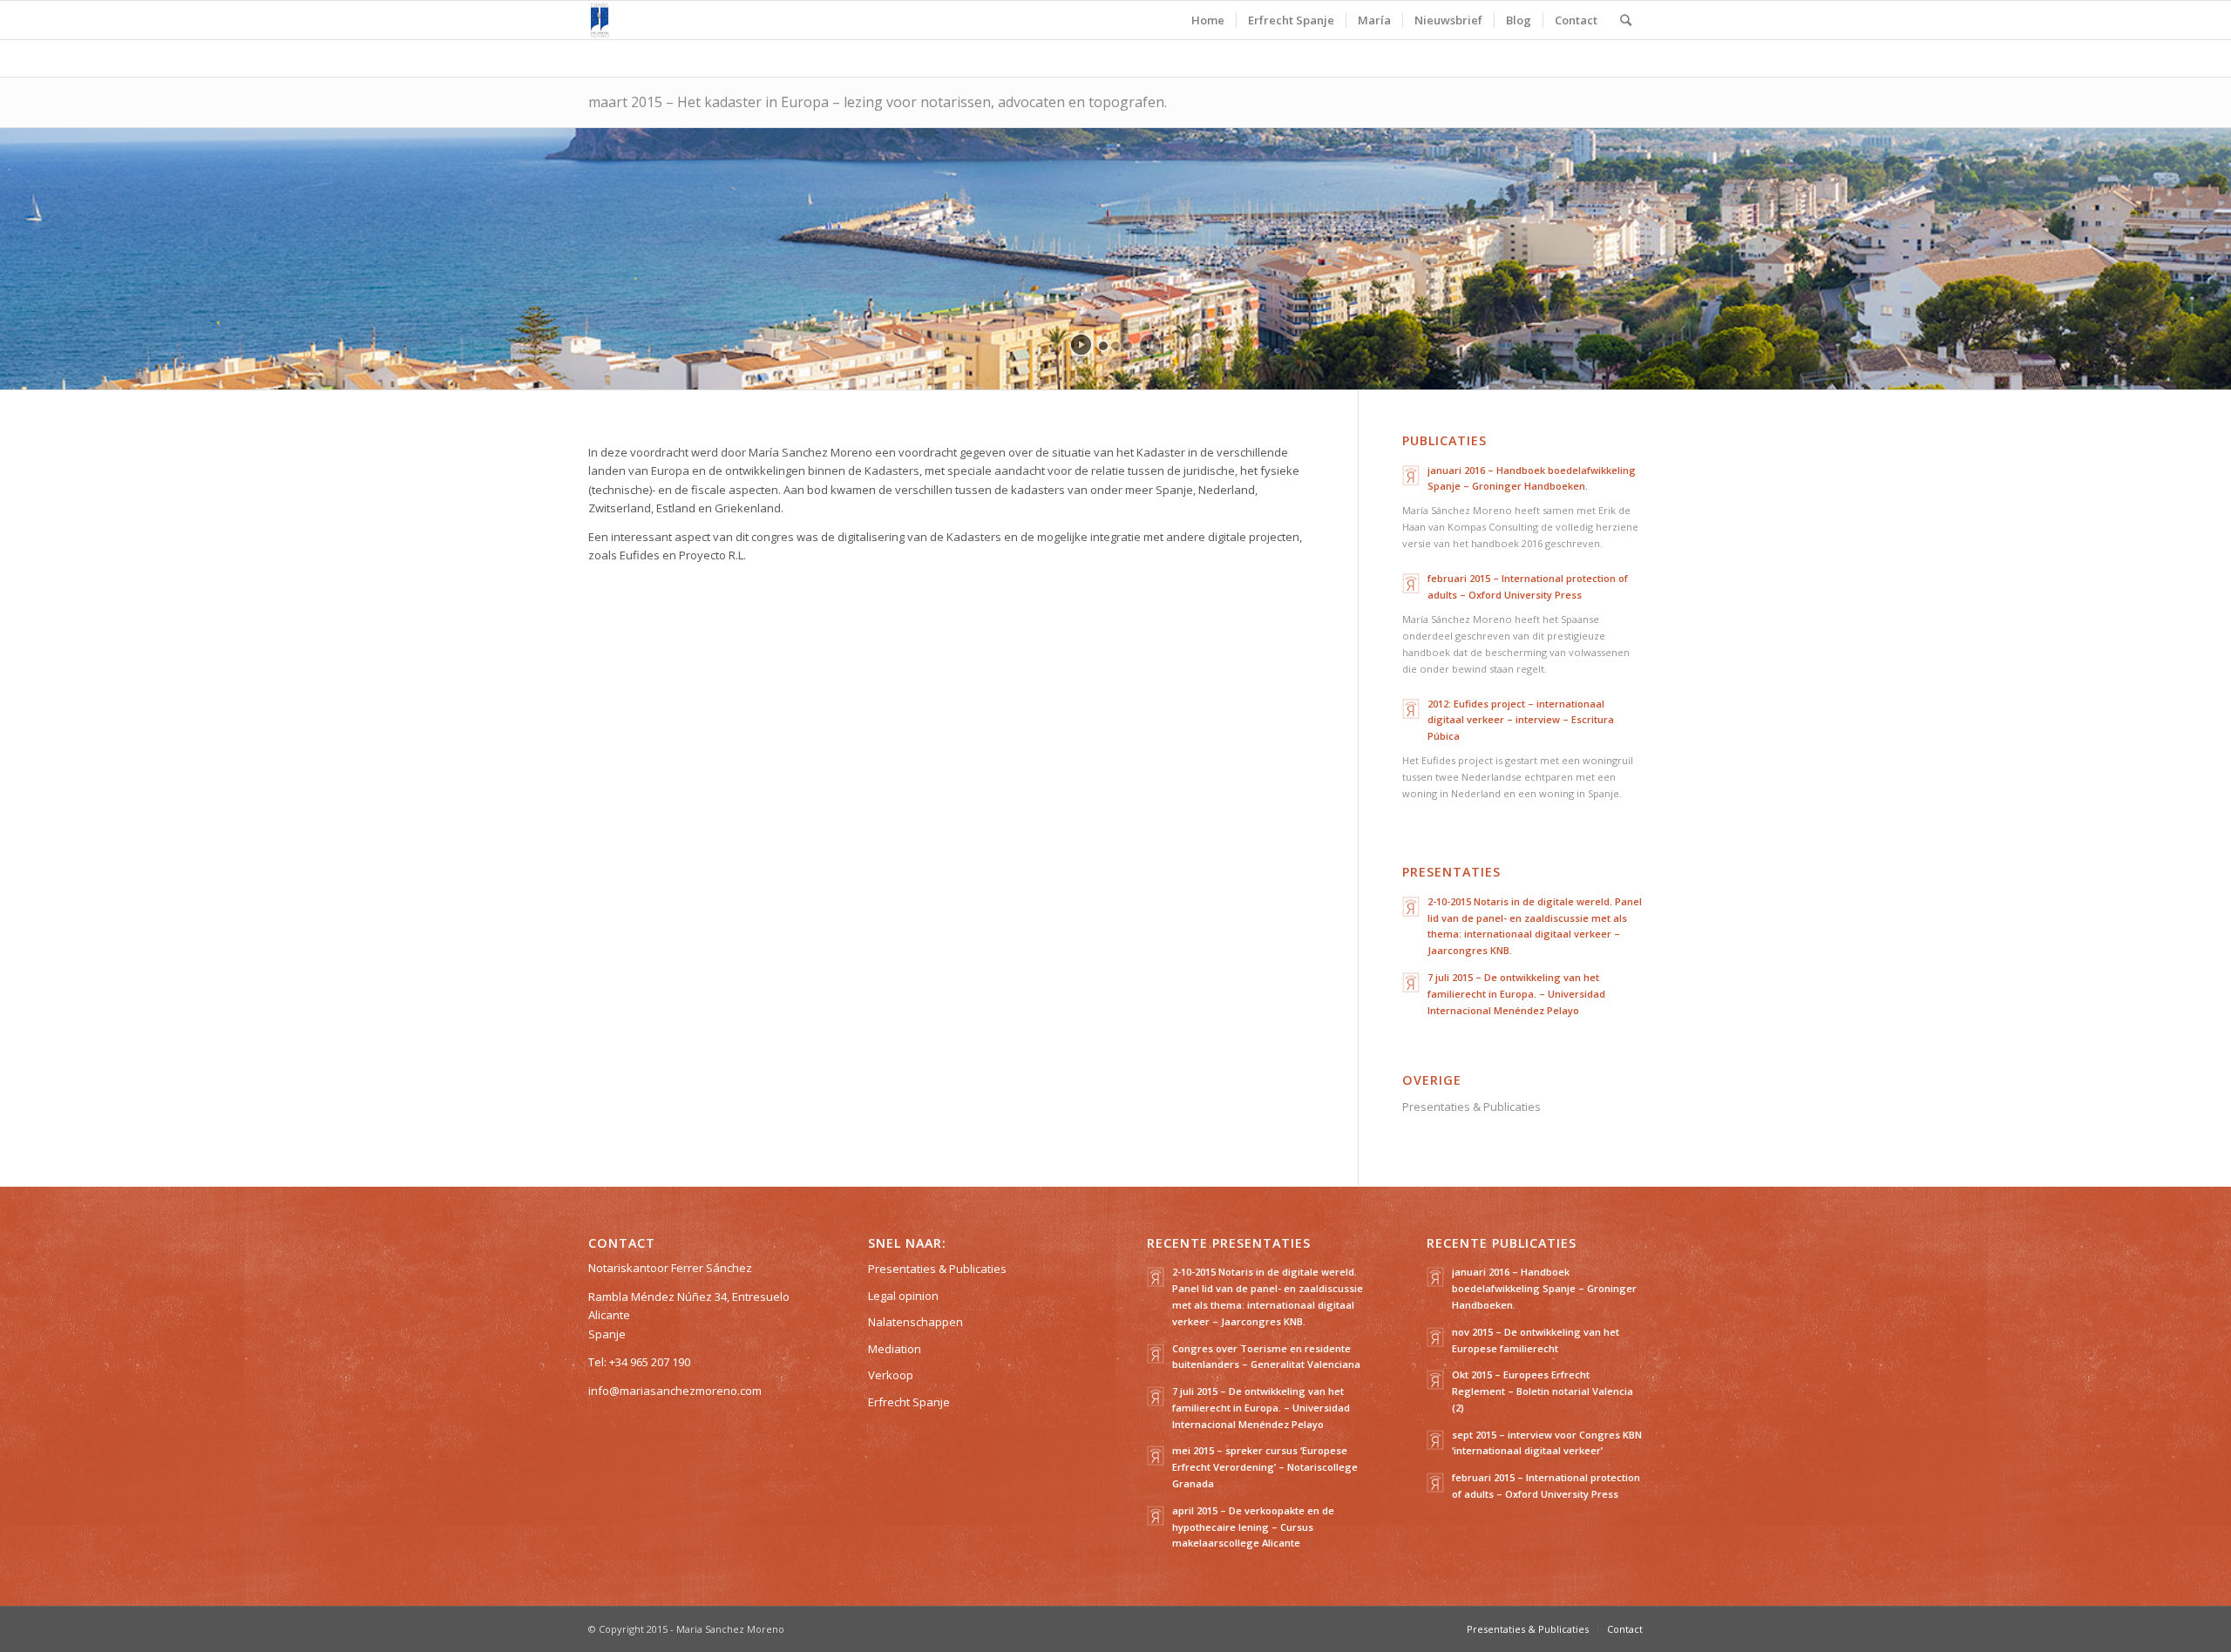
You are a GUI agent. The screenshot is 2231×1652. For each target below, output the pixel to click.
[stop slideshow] (1150, 345)
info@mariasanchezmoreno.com (675, 1391)
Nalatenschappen (915, 1322)
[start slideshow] (1081, 345)
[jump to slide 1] (1103, 346)
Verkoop (891, 1375)
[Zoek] (1626, 20)
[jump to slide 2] (1115, 346)
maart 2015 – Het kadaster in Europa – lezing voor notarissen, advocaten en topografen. (878, 102)
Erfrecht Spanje (909, 1402)
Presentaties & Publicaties (1472, 1107)
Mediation (895, 1349)
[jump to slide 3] (1128, 346)
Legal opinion (903, 1296)
